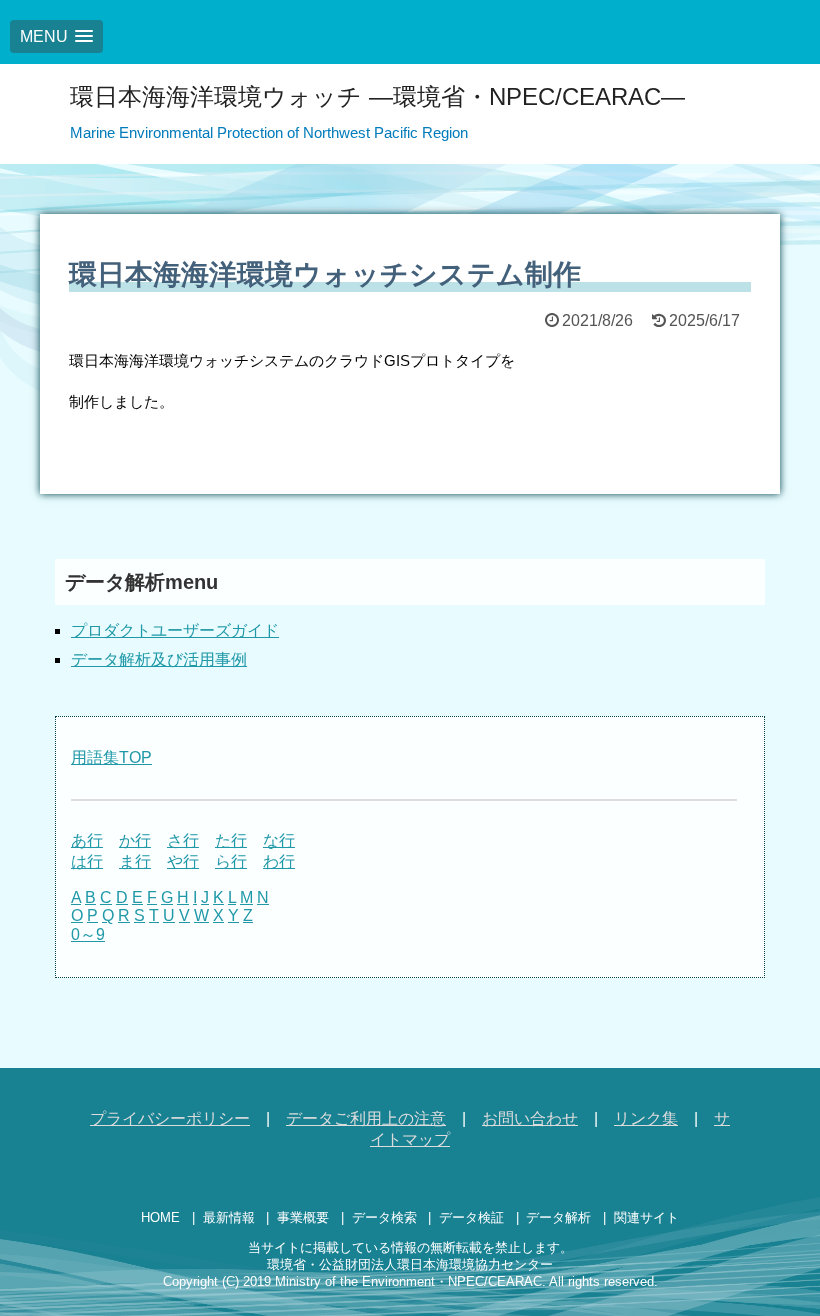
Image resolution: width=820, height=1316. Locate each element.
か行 (135, 840)
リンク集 (646, 1118)
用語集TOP (111, 757)
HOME (160, 1217)
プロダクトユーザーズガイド (175, 630)
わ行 (279, 861)
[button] (56, 36)
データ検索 (384, 1217)
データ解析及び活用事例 (159, 659)
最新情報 (229, 1217)
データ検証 (471, 1217)
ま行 (135, 861)
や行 (183, 861)
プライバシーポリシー (170, 1118)
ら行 (231, 861)
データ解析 (558, 1217)
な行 (279, 840)
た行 (231, 840)
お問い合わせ (530, 1118)
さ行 (183, 840)
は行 (87, 861)
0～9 (88, 934)
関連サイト (646, 1217)
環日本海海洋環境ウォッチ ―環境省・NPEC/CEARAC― (377, 96)
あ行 (87, 840)
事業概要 (303, 1217)
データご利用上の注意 (366, 1118)
